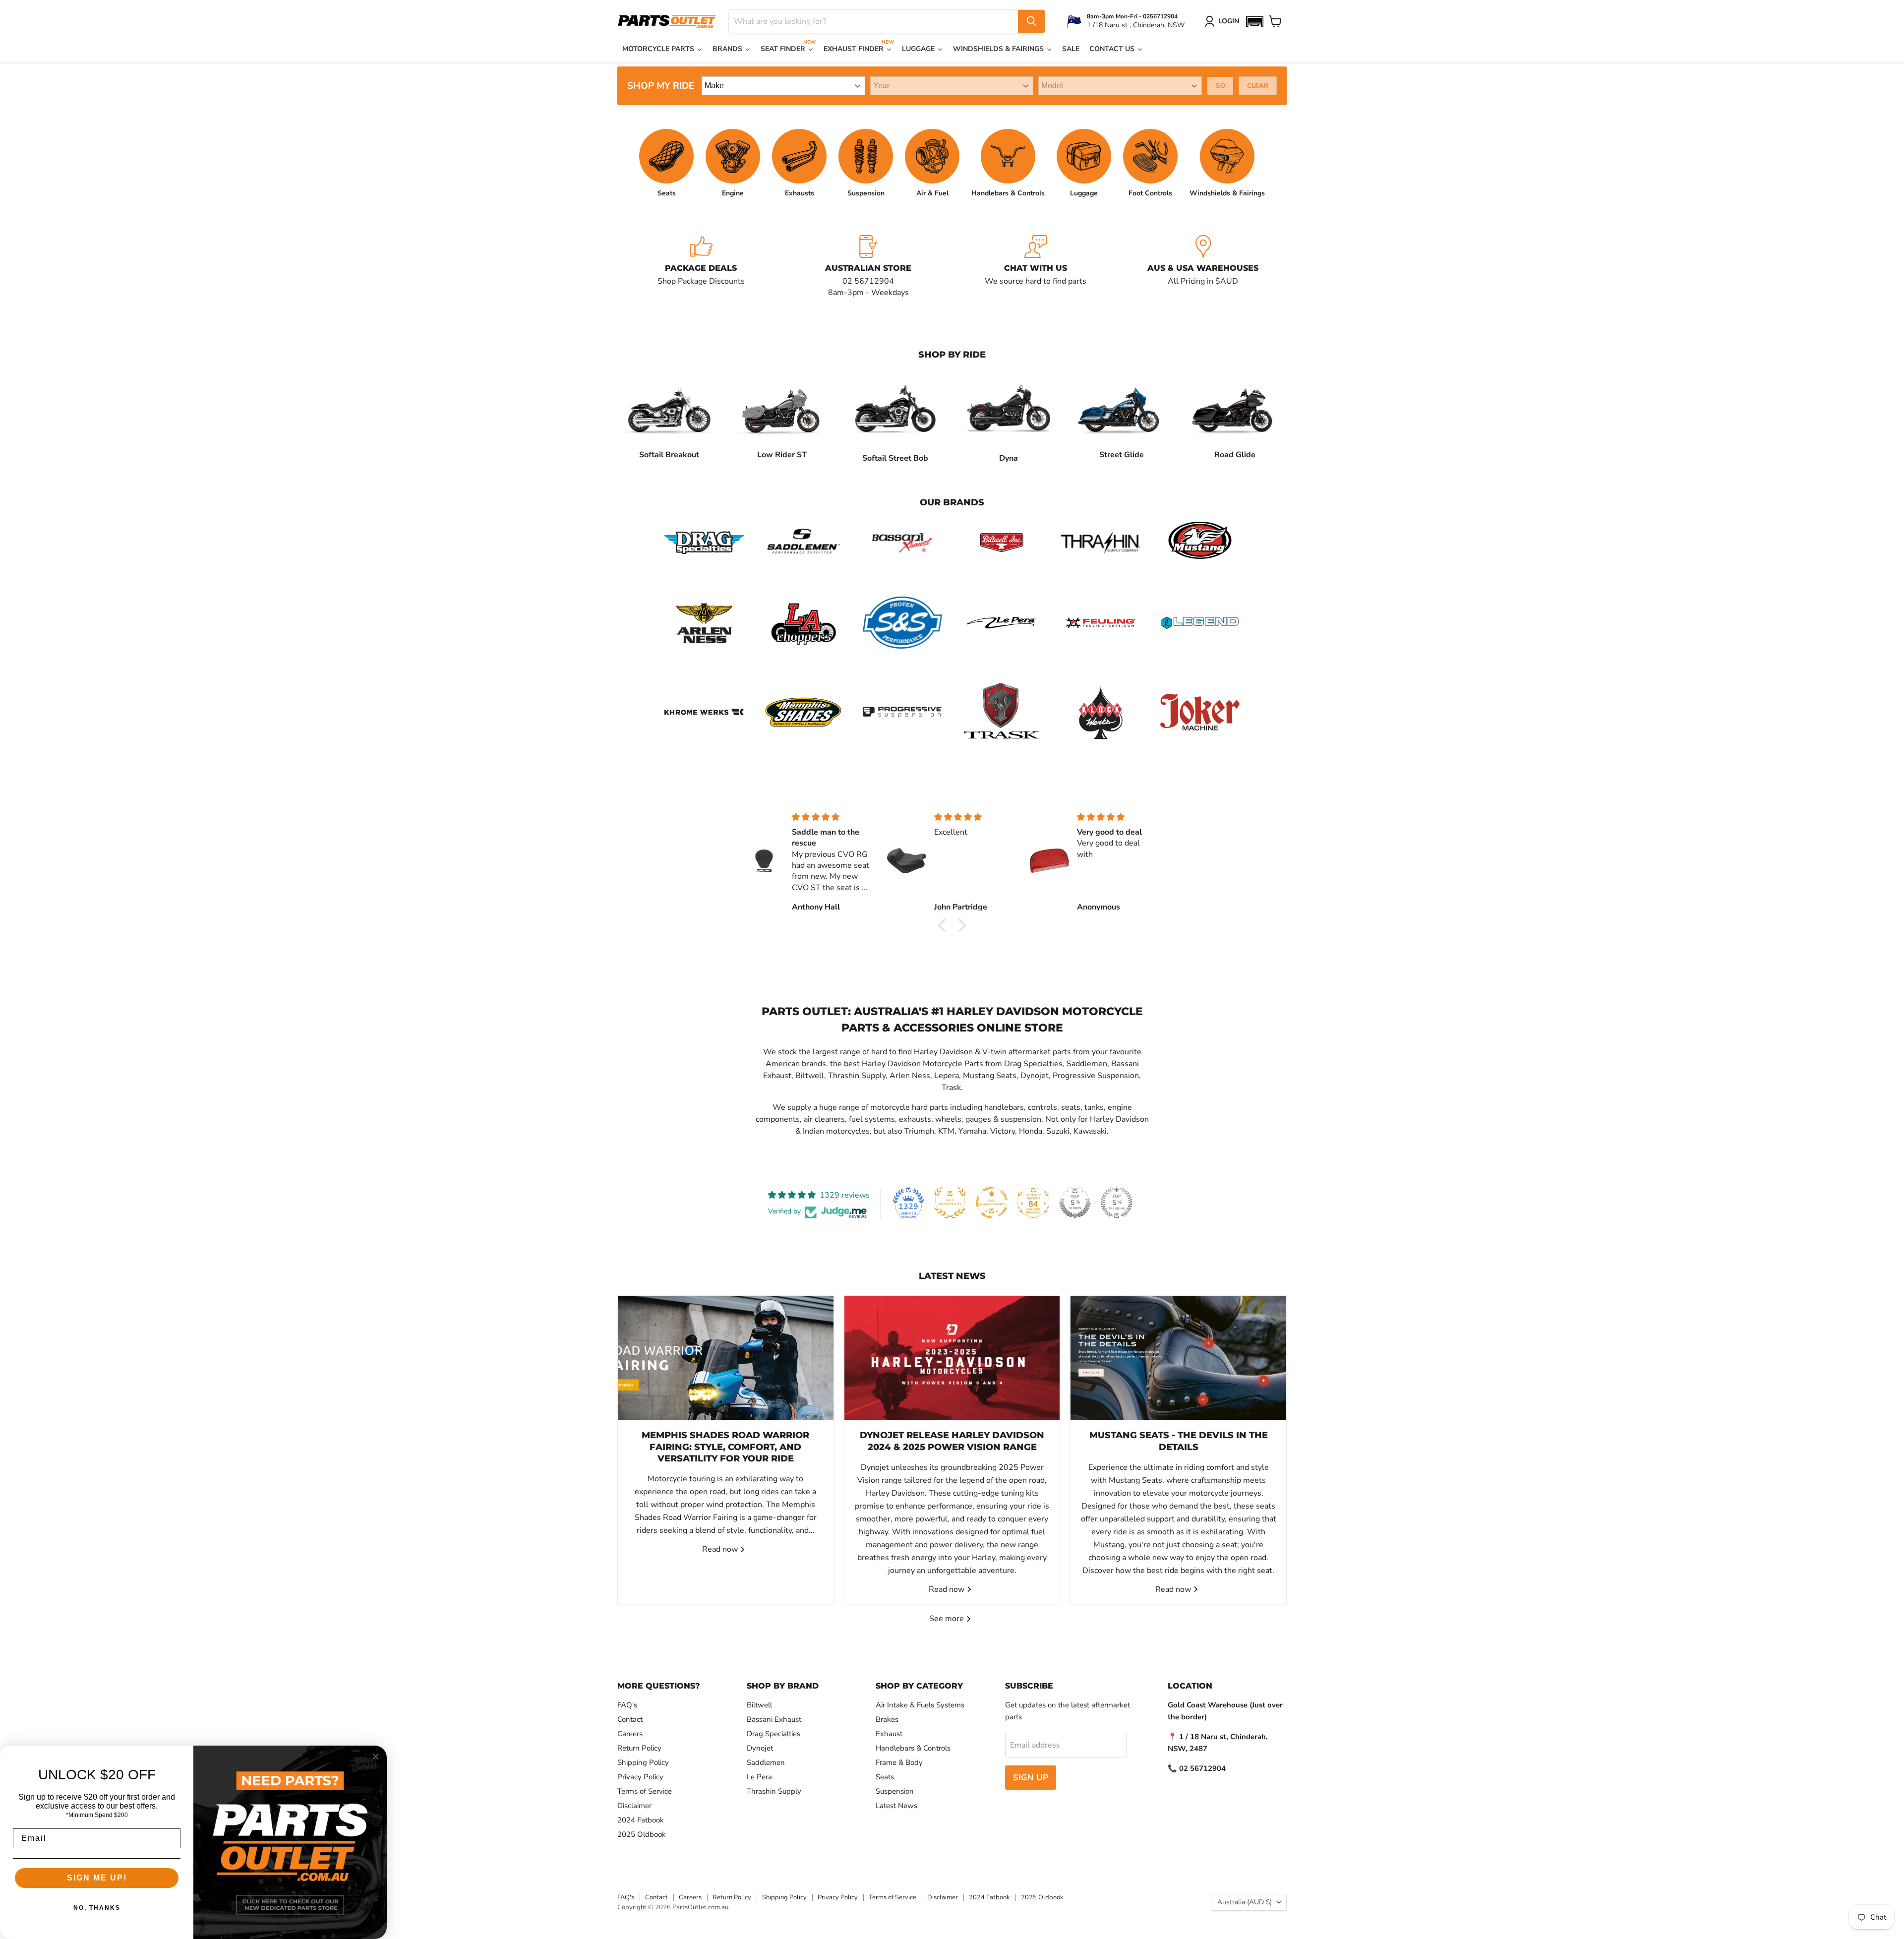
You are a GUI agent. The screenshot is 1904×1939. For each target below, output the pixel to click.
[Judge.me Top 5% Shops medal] (1075, 1203)
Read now (721, 1549)
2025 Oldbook (642, 1834)
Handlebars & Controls (913, 1748)
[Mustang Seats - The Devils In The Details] (1178, 1358)
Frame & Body (899, 1762)
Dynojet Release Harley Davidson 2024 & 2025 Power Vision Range (952, 1441)
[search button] (1031, 21)
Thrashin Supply (774, 1791)
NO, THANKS (97, 1908)
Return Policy (639, 1748)
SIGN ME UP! (97, 1878)
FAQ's (627, 1705)
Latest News (896, 1806)
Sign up (1031, 1778)
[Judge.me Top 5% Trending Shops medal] (1117, 1203)
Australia (1245, 1902)
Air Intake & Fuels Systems (920, 1705)
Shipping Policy (643, 1762)
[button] (1254, 22)
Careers (630, 1734)
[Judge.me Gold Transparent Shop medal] (992, 1203)
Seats (885, 1777)
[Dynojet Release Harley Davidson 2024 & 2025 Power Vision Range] (952, 1358)
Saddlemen (766, 1762)
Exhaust (889, 1734)
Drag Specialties (773, 1734)
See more (948, 1619)
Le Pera (759, 1777)
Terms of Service (645, 1791)
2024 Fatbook (641, 1820)
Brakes (887, 1719)
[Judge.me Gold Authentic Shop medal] (950, 1203)
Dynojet (760, 1748)
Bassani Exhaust (774, 1719)
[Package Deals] (701, 267)
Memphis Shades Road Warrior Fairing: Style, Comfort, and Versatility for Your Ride (725, 1447)
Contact (630, 1719)
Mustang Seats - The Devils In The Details (1179, 1441)
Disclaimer (634, 1806)
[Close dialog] (376, 1757)
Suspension (895, 1791)
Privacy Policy (640, 1777)
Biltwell (759, 1705)
